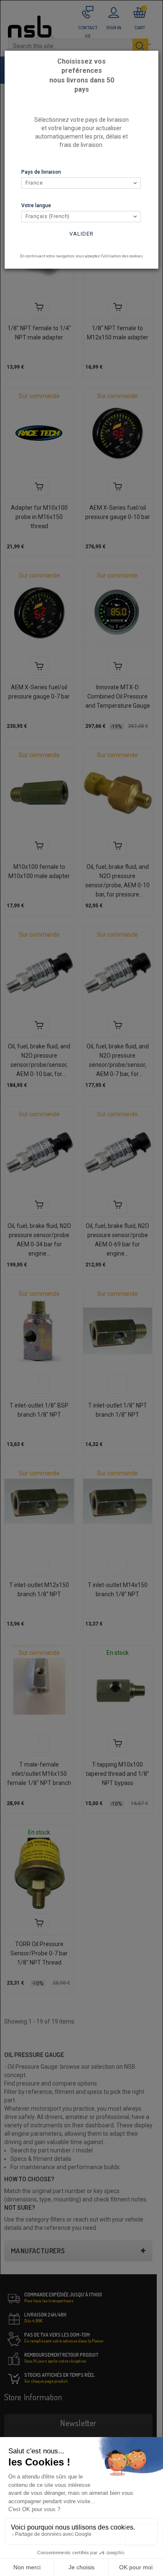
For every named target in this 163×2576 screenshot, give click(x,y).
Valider (81, 234)
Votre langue (36, 205)
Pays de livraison (41, 172)
